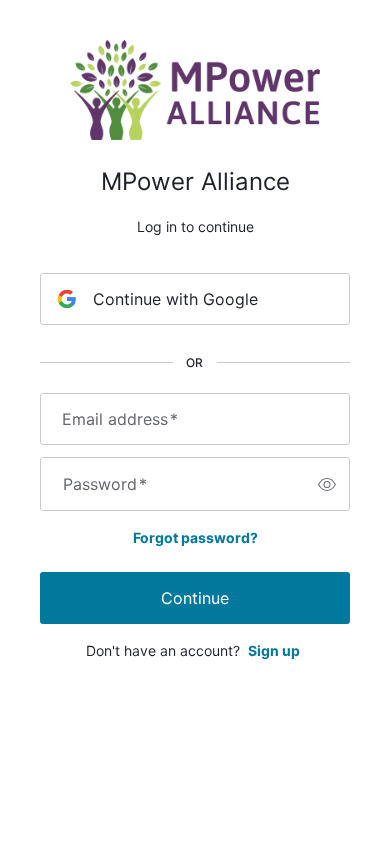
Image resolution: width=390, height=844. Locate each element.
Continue (195, 598)
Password (105, 484)
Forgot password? (195, 537)
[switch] (327, 484)
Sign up (274, 650)
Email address (120, 419)
